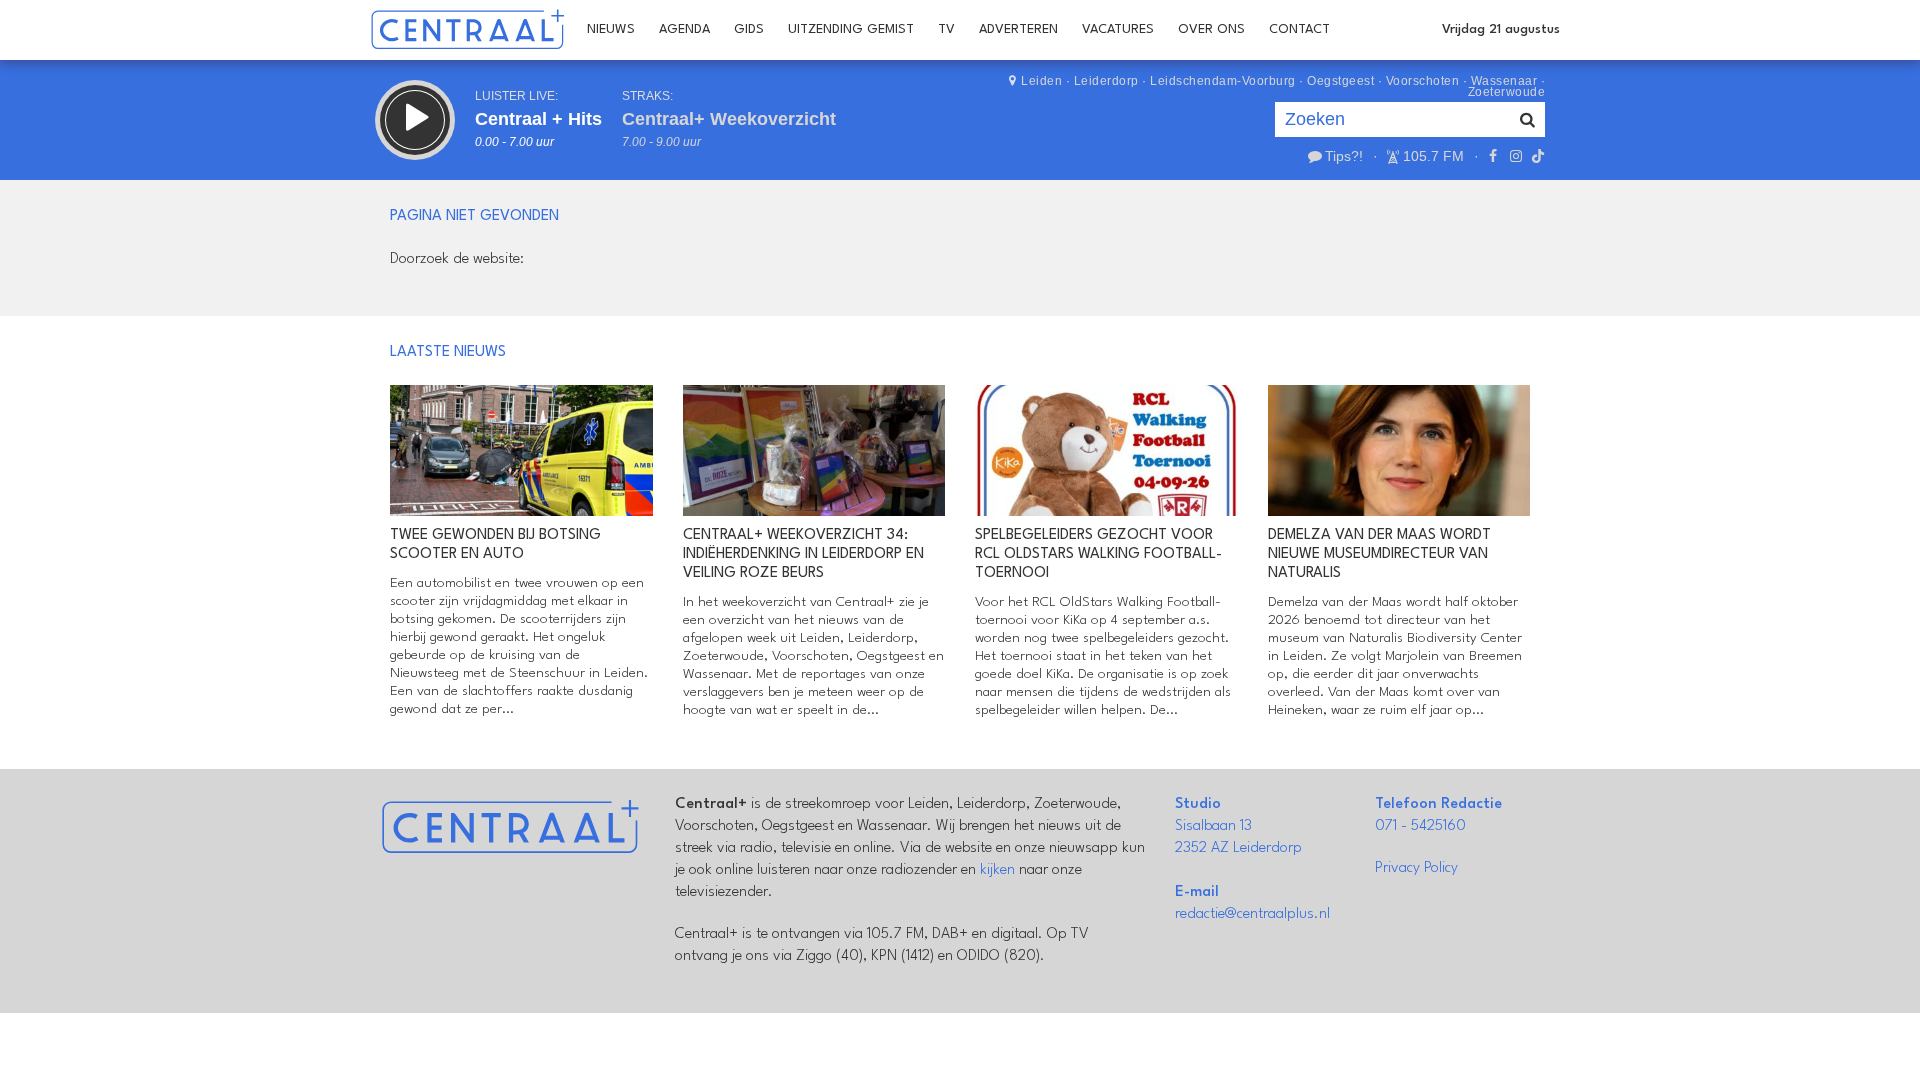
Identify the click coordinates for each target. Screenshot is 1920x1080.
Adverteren (1018, 29)
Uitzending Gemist (851, 29)
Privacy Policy (1416, 868)
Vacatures (1118, 29)
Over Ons (1211, 29)
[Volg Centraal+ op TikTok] (1536, 156)
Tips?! (1344, 156)
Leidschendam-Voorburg (1223, 81)
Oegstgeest (1340, 81)
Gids (749, 29)
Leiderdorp (1106, 81)
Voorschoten (1423, 81)
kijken (997, 870)
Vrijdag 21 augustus (1501, 29)
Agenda (684, 29)
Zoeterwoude (1507, 92)
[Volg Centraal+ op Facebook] (1493, 156)
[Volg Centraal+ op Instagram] (1515, 156)
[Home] (467, 30)
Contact (1299, 29)
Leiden (1041, 81)
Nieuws (611, 29)
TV (946, 29)
